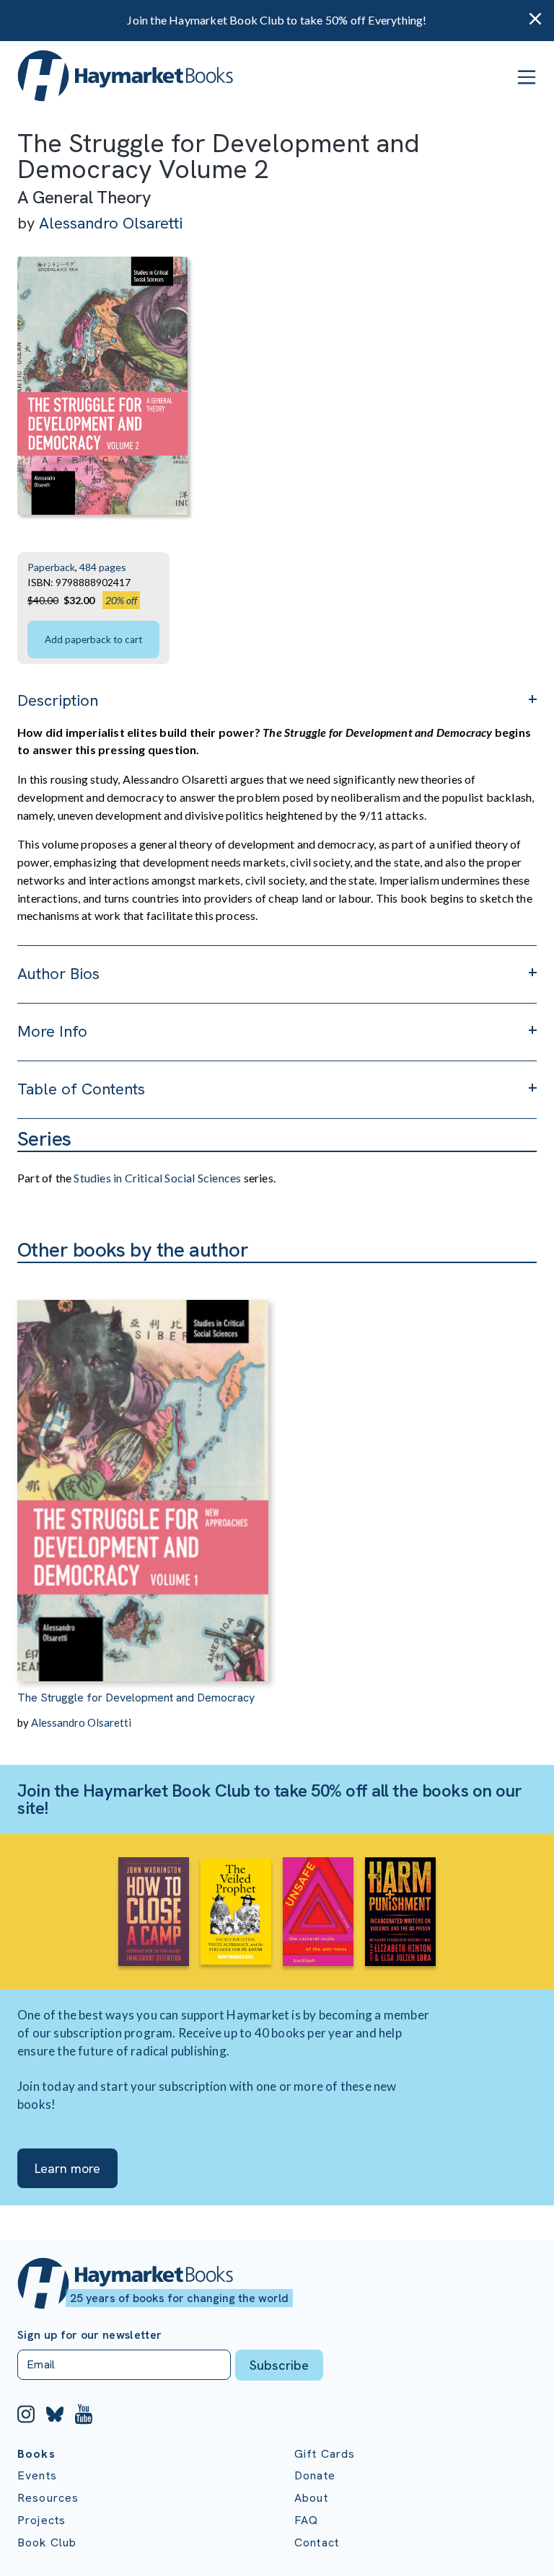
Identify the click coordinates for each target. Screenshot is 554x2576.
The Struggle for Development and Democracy (136, 1698)
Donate (315, 2475)
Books (36, 2454)
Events (37, 2475)
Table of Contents (81, 1089)
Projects (41, 2520)
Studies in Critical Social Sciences (157, 1178)
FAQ (306, 2520)
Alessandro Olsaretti (111, 223)
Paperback (51, 567)
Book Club (47, 2542)
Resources (48, 2498)
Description (58, 700)
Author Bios (58, 974)
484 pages (103, 567)
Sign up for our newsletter (89, 2335)
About (311, 2498)
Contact (317, 2542)
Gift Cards (325, 2454)
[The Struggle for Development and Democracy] (143, 1472)
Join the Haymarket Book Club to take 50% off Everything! (277, 20)
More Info (52, 1031)
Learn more (67, 2168)
